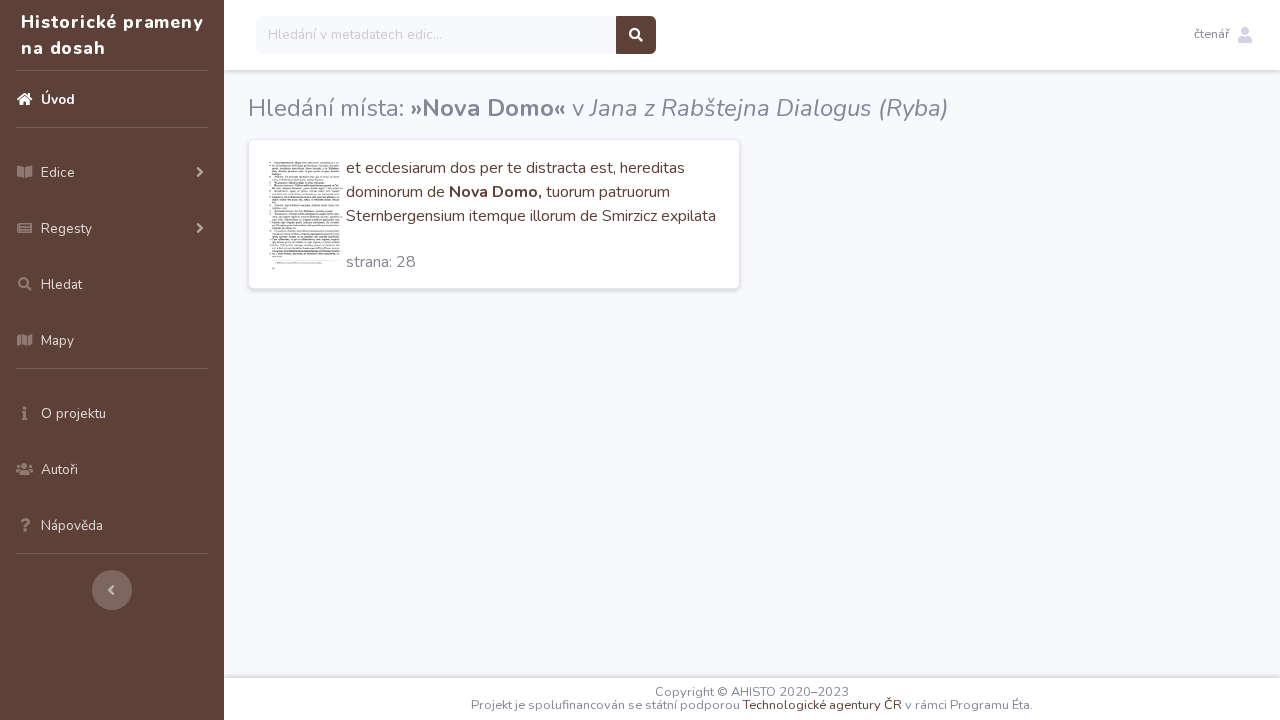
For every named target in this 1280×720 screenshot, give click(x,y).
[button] (1223, 35)
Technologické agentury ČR (822, 705)
